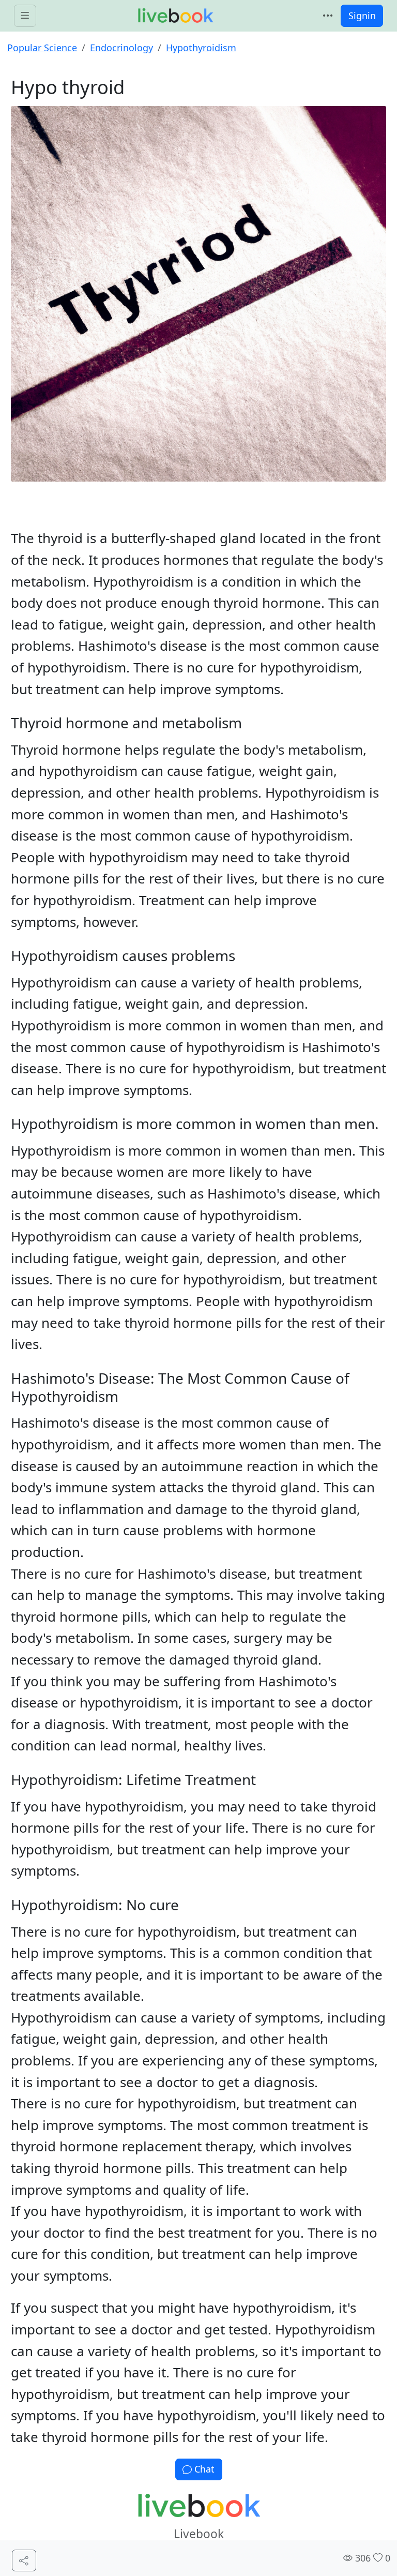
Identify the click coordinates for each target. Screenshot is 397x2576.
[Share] (24, 2561)
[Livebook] (175, 16)
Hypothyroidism (201, 48)
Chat (203, 2469)
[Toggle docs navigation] (25, 16)
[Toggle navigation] (328, 16)
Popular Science (42, 48)
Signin (362, 16)
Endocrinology (121, 48)
